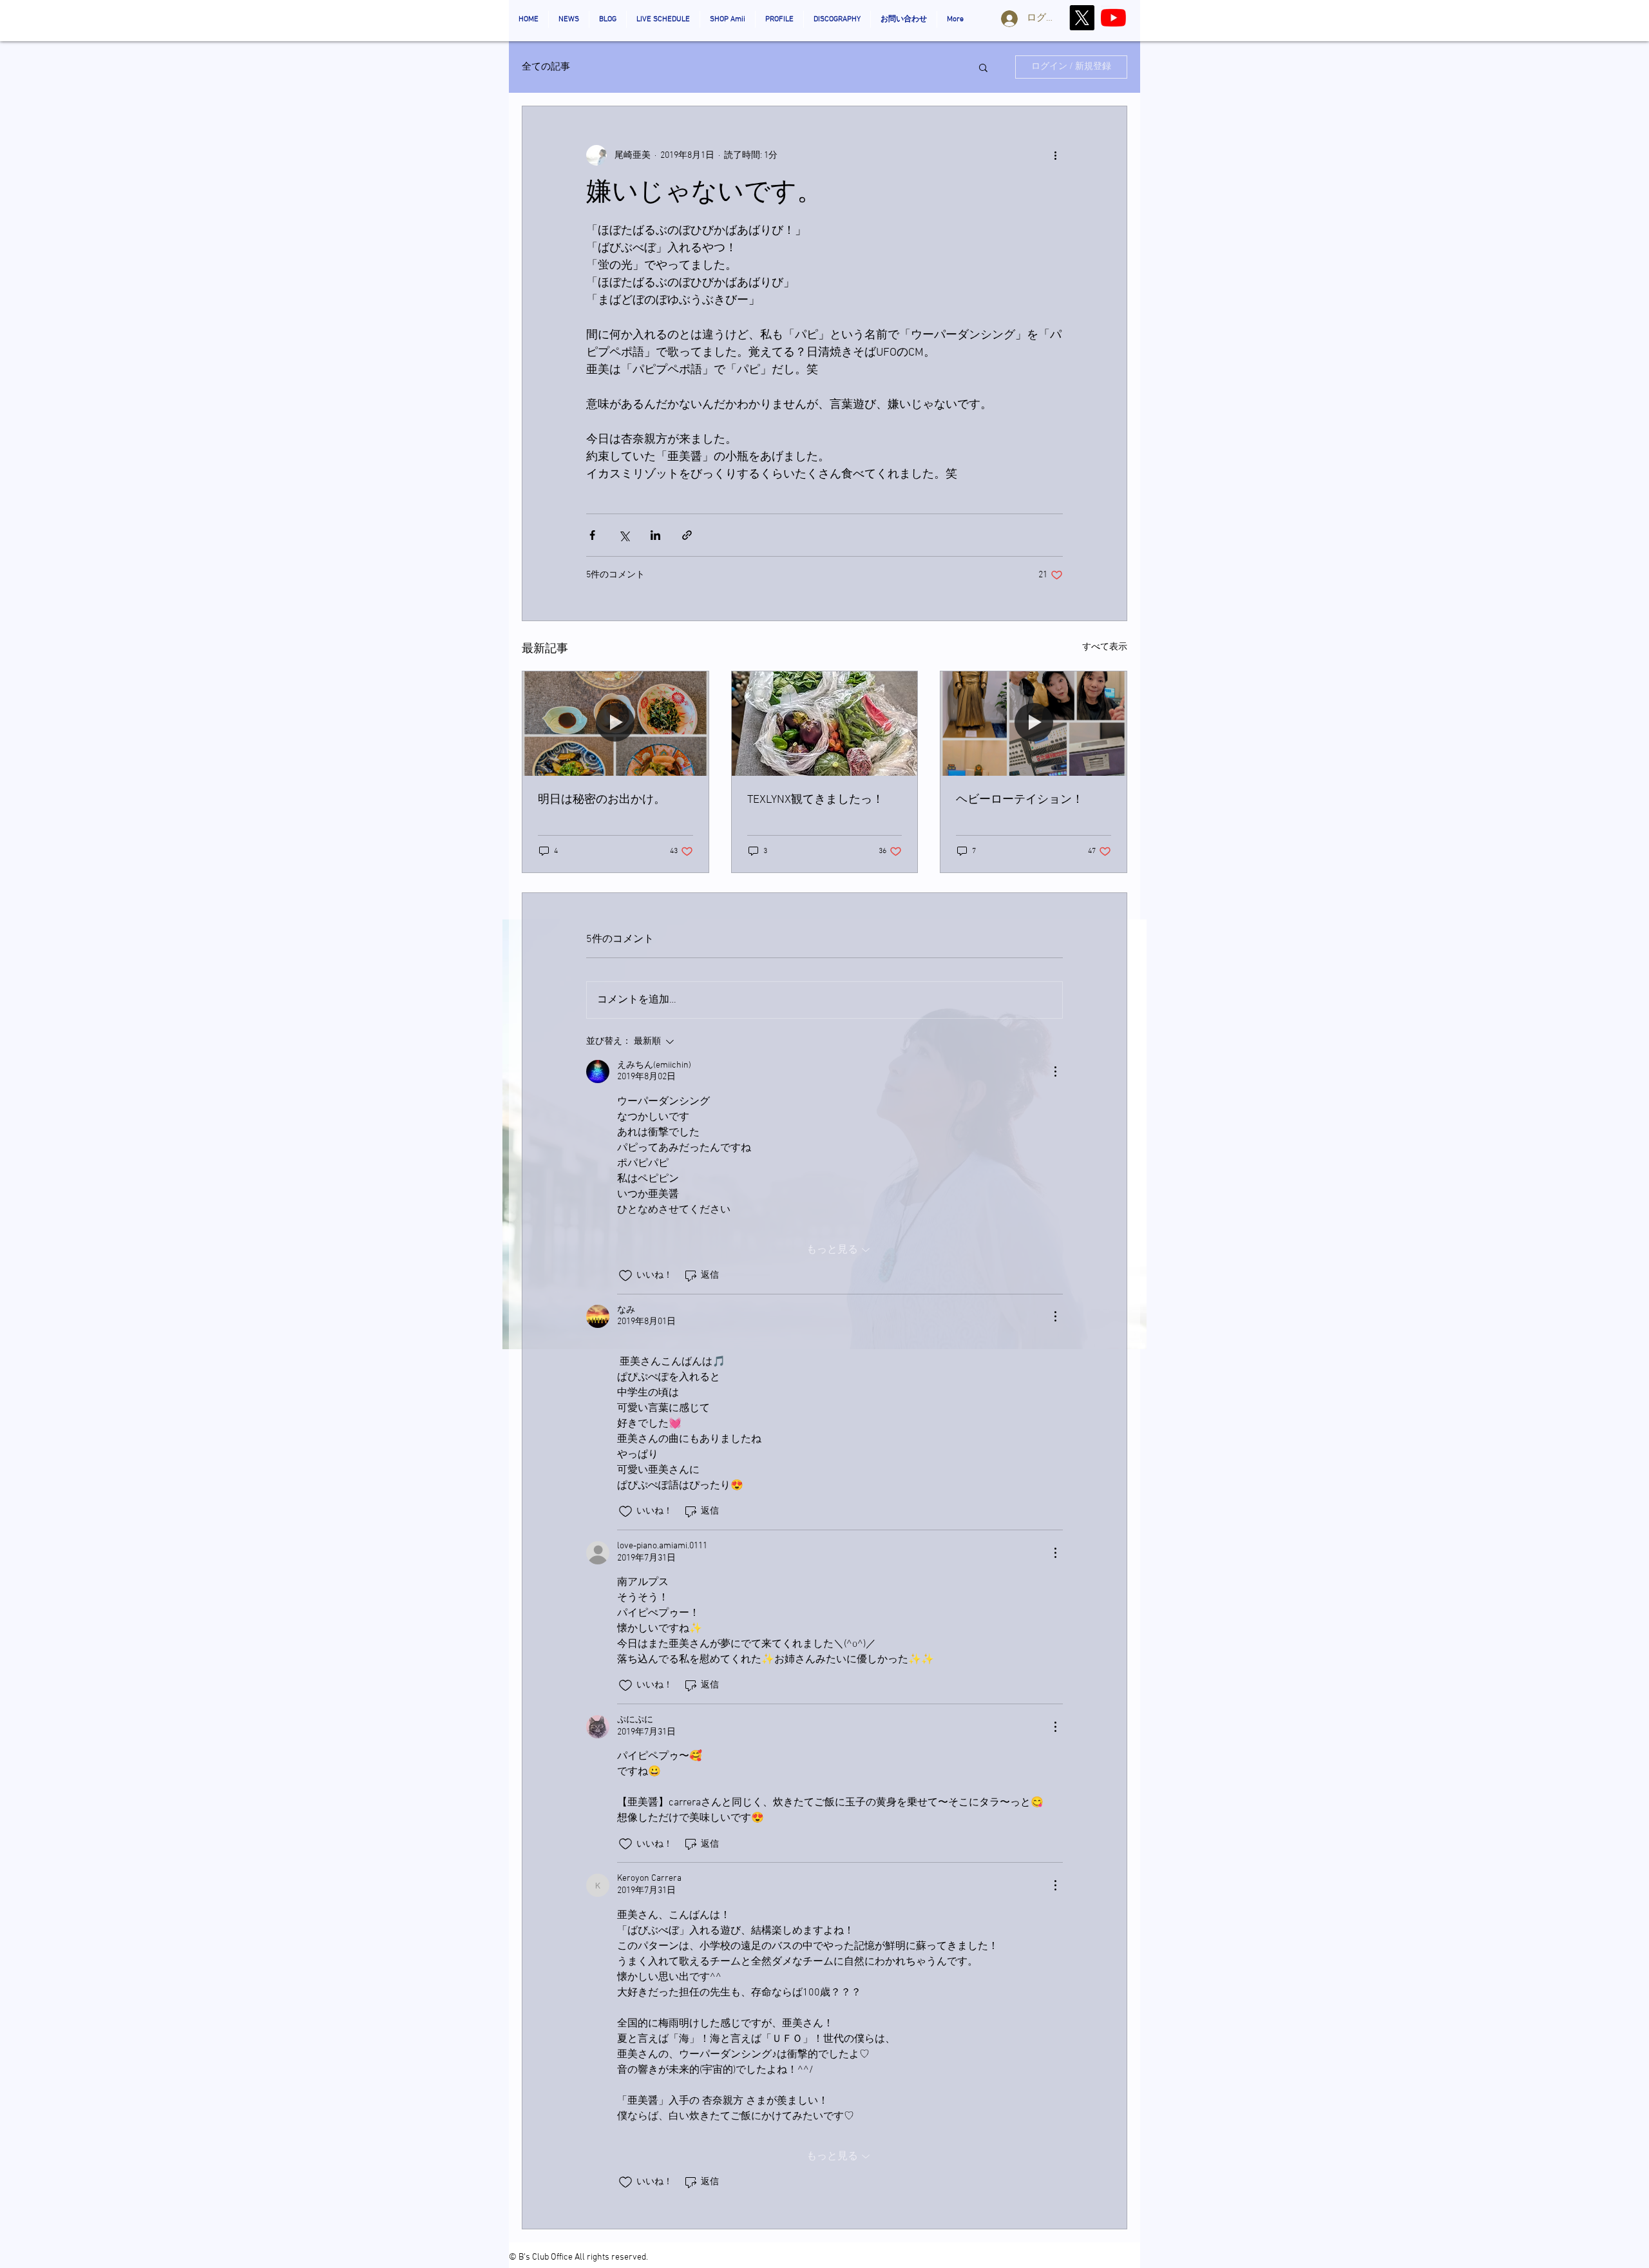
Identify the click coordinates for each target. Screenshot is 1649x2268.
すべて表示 (1105, 647)
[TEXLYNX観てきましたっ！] (825, 724)
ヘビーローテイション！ (1020, 800)
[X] (1082, 18)
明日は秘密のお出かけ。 (602, 800)
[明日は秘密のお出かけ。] (615, 724)
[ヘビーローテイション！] (1034, 724)
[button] (983, 67)
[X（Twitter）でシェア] (624, 535)
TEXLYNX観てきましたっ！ (815, 800)
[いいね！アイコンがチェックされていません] (625, 1276)
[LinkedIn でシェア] (655, 535)
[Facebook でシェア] (592, 535)
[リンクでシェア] (687, 535)
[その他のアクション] (1055, 155)
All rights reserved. (611, 2257)
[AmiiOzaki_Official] (1113, 18)
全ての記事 (546, 67)
